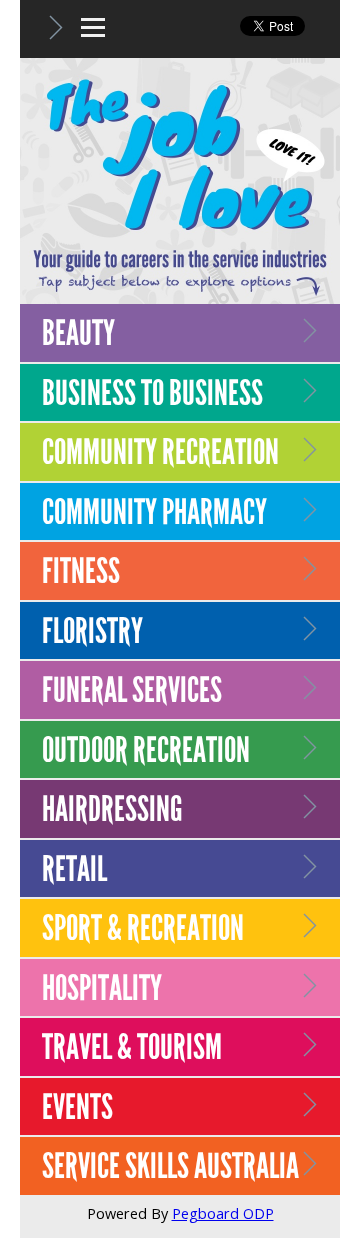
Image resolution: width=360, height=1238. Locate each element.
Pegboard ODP (223, 1213)
